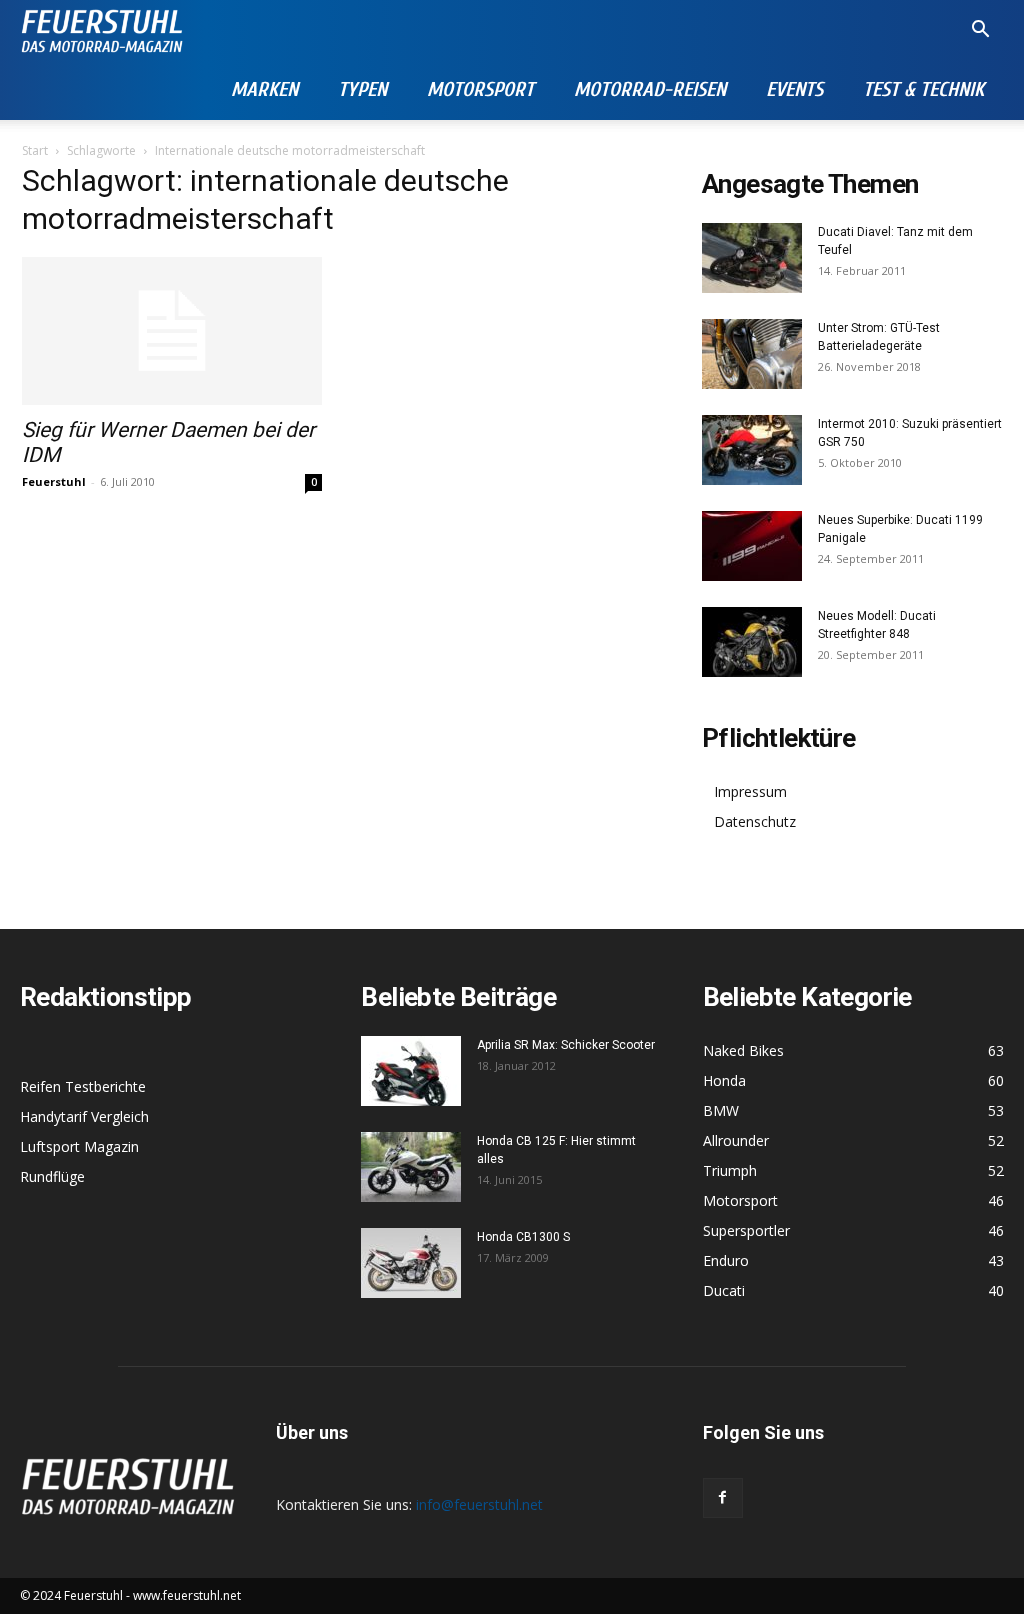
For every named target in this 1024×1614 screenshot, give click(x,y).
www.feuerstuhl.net (187, 1595)
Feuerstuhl (54, 481)
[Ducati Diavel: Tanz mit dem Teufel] (752, 258)
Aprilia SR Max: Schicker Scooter (566, 1045)
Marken (264, 89)
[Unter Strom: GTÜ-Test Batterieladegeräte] (752, 354)
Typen (362, 89)
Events (794, 89)
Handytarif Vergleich (84, 1116)
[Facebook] (723, 1498)
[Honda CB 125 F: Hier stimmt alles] (411, 1167)
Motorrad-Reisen (650, 89)
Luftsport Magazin (79, 1146)
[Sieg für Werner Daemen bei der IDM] (172, 331)
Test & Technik (923, 89)
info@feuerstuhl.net (479, 1504)
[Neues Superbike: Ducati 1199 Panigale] (752, 546)
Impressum (750, 791)
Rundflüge (52, 1176)
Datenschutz (755, 821)
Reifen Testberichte (83, 1086)
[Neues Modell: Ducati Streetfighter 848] (752, 642)
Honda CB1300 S (523, 1237)
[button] (980, 31)
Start (35, 150)
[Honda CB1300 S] (411, 1263)
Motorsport (480, 89)
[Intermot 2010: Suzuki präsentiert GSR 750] (752, 450)
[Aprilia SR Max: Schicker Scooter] (411, 1071)
